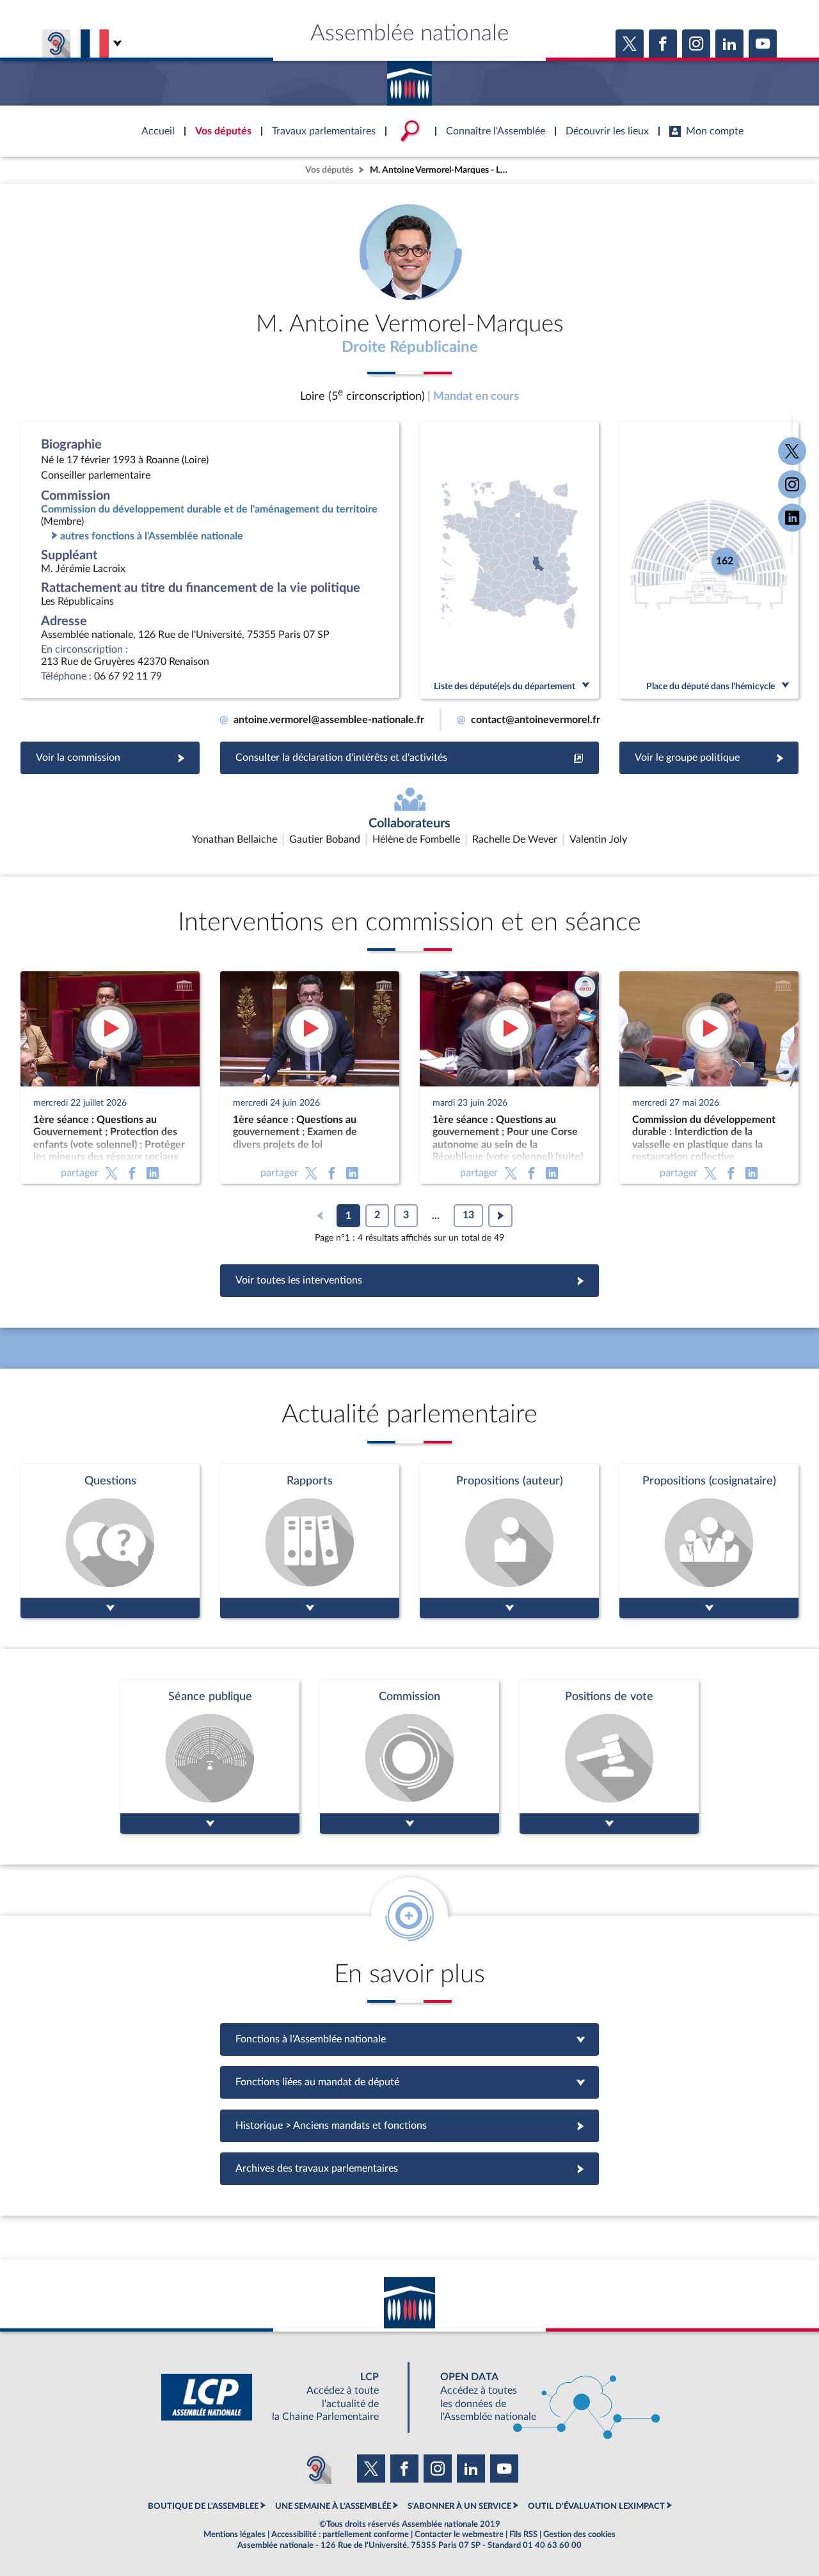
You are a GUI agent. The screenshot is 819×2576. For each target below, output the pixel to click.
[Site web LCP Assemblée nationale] (280, 2397)
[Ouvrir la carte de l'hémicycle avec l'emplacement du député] (709, 560)
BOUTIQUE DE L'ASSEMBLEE (203, 2506)
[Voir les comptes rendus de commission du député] (409, 1757)
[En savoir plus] (509, 1541)
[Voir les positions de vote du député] (609, 1757)
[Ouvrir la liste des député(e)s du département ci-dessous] (509, 560)
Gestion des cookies (579, 2534)
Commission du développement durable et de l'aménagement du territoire (209, 509)
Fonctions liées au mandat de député (409, 2082)
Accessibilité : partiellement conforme (340, 2534)
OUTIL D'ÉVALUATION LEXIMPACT (596, 2506)
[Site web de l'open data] (539, 2397)
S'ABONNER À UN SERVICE (459, 2506)
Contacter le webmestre (459, 2534)
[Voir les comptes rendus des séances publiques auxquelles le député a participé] (210, 1757)
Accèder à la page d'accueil (409, 79)
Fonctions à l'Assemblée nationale (410, 2039)
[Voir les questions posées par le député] (110, 1541)
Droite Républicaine (410, 347)
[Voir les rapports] (310, 1541)
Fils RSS (523, 2534)
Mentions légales (235, 2534)
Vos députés (329, 170)
